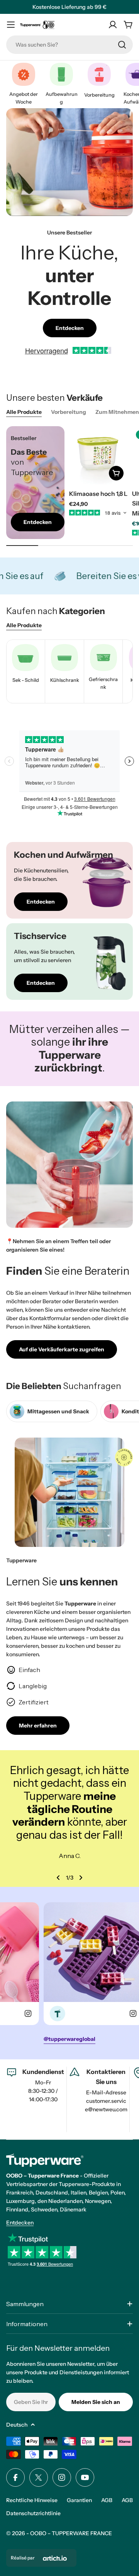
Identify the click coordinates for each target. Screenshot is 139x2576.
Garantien (79, 2500)
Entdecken (20, 2223)
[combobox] (69, 45)
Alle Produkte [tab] (24, 412)
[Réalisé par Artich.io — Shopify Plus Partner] (55, 2558)
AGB (107, 2500)
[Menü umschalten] (11, 25)
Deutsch (17, 2425)
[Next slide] (81, 1878)
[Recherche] (122, 45)
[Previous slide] (58, 1878)
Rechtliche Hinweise (32, 2500)
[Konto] (113, 25)
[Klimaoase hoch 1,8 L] (98, 455)
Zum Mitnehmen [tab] (117, 412)
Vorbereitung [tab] (69, 412)
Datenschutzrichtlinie (33, 2513)
